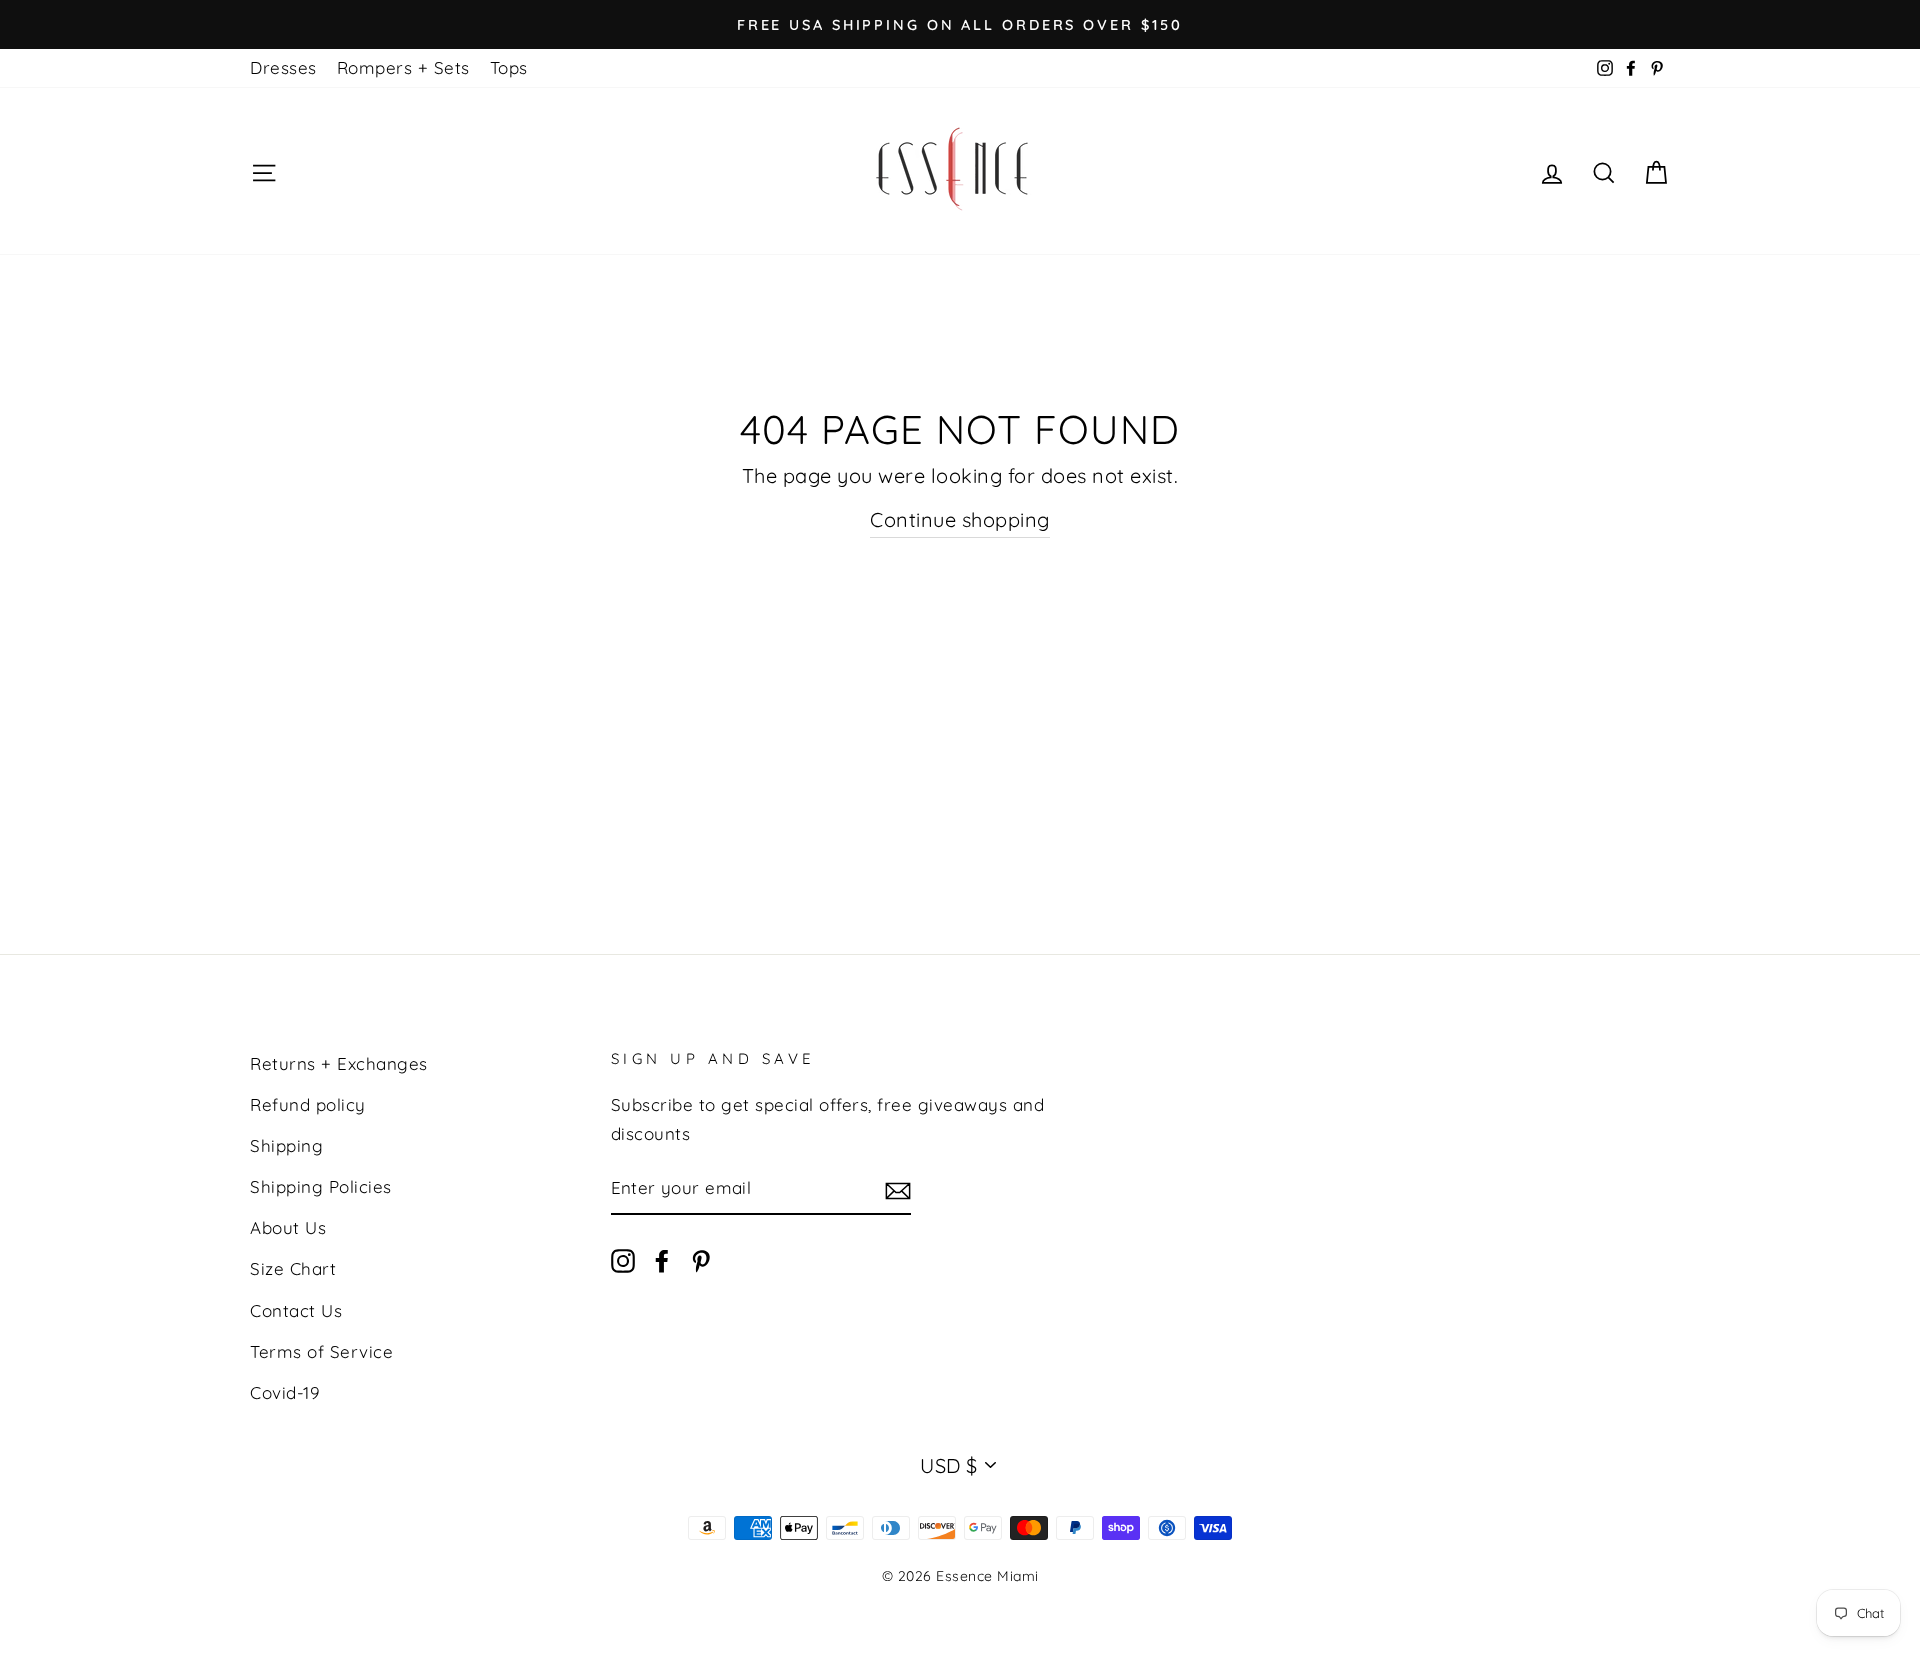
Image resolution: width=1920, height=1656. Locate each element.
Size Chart (293, 1268)
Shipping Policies (321, 1186)
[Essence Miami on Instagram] (623, 1259)
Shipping (286, 1145)
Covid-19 (284, 1392)
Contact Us (296, 1310)
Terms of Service (321, 1351)
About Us (288, 1227)
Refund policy (308, 1104)
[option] (960, 24)
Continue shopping (960, 519)
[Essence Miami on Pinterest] (701, 1259)
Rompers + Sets (403, 67)
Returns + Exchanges (339, 1063)
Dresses (283, 67)
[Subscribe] (898, 1190)
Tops (509, 67)
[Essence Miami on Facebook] (662, 1259)
